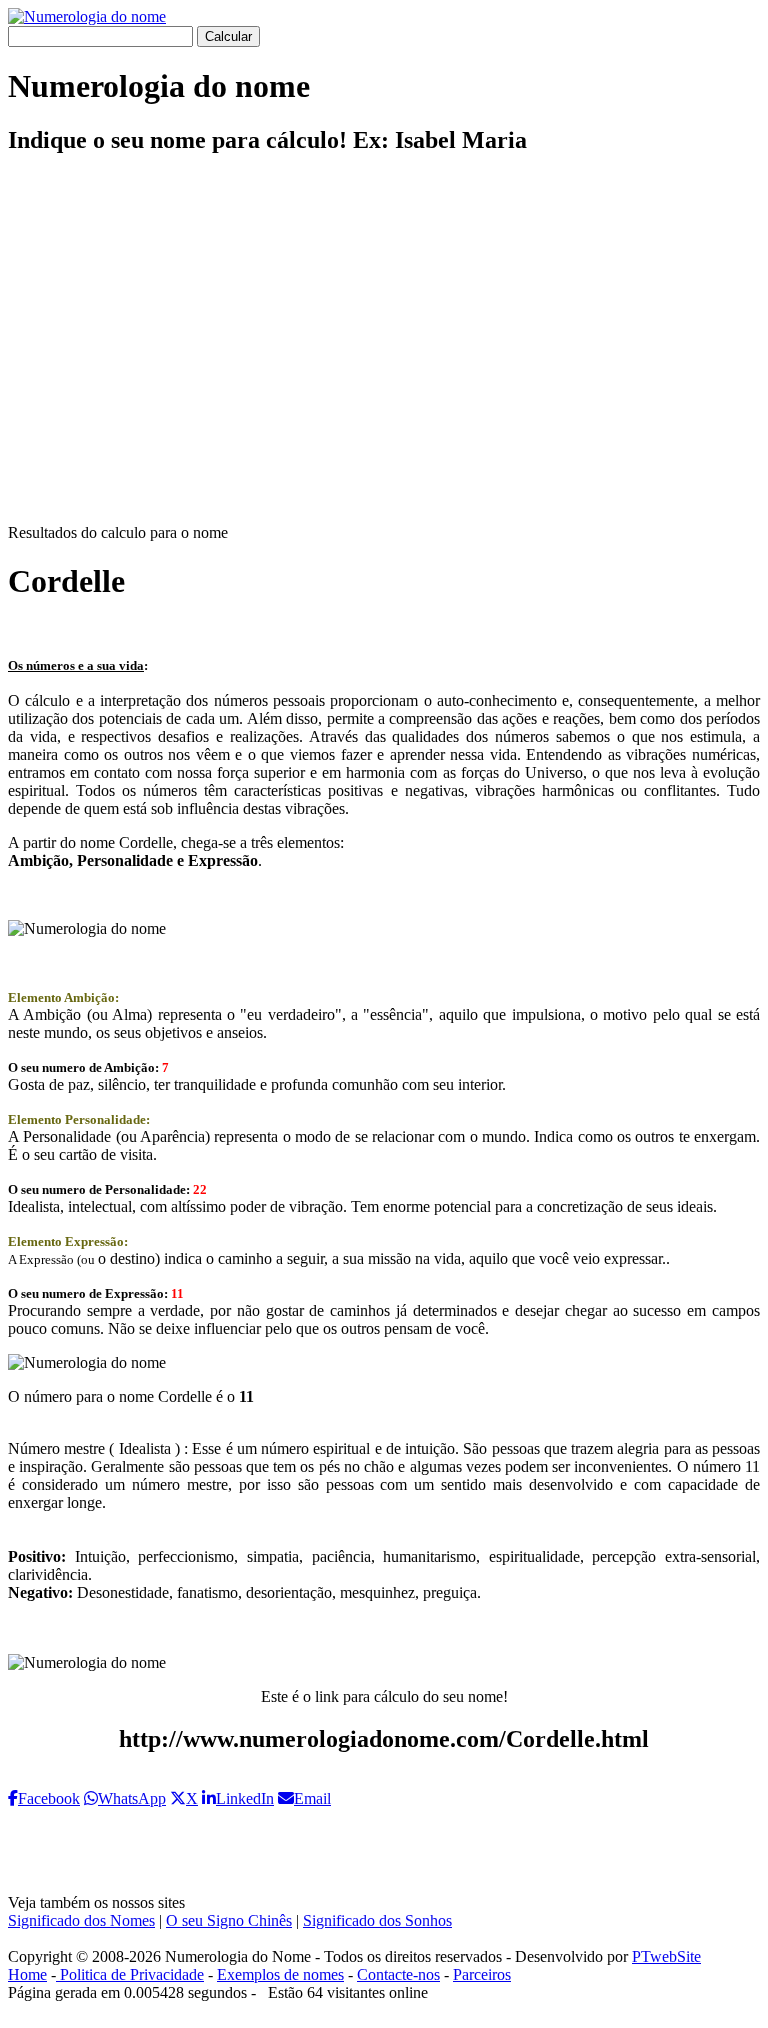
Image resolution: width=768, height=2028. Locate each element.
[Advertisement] (384, 356)
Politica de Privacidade (130, 1974)
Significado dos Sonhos (377, 1920)
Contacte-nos (398, 1974)
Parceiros (482, 1974)
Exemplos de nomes (280, 1974)
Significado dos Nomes (81, 1920)
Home (27, 1974)
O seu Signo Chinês (229, 1920)
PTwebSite (666, 1956)
